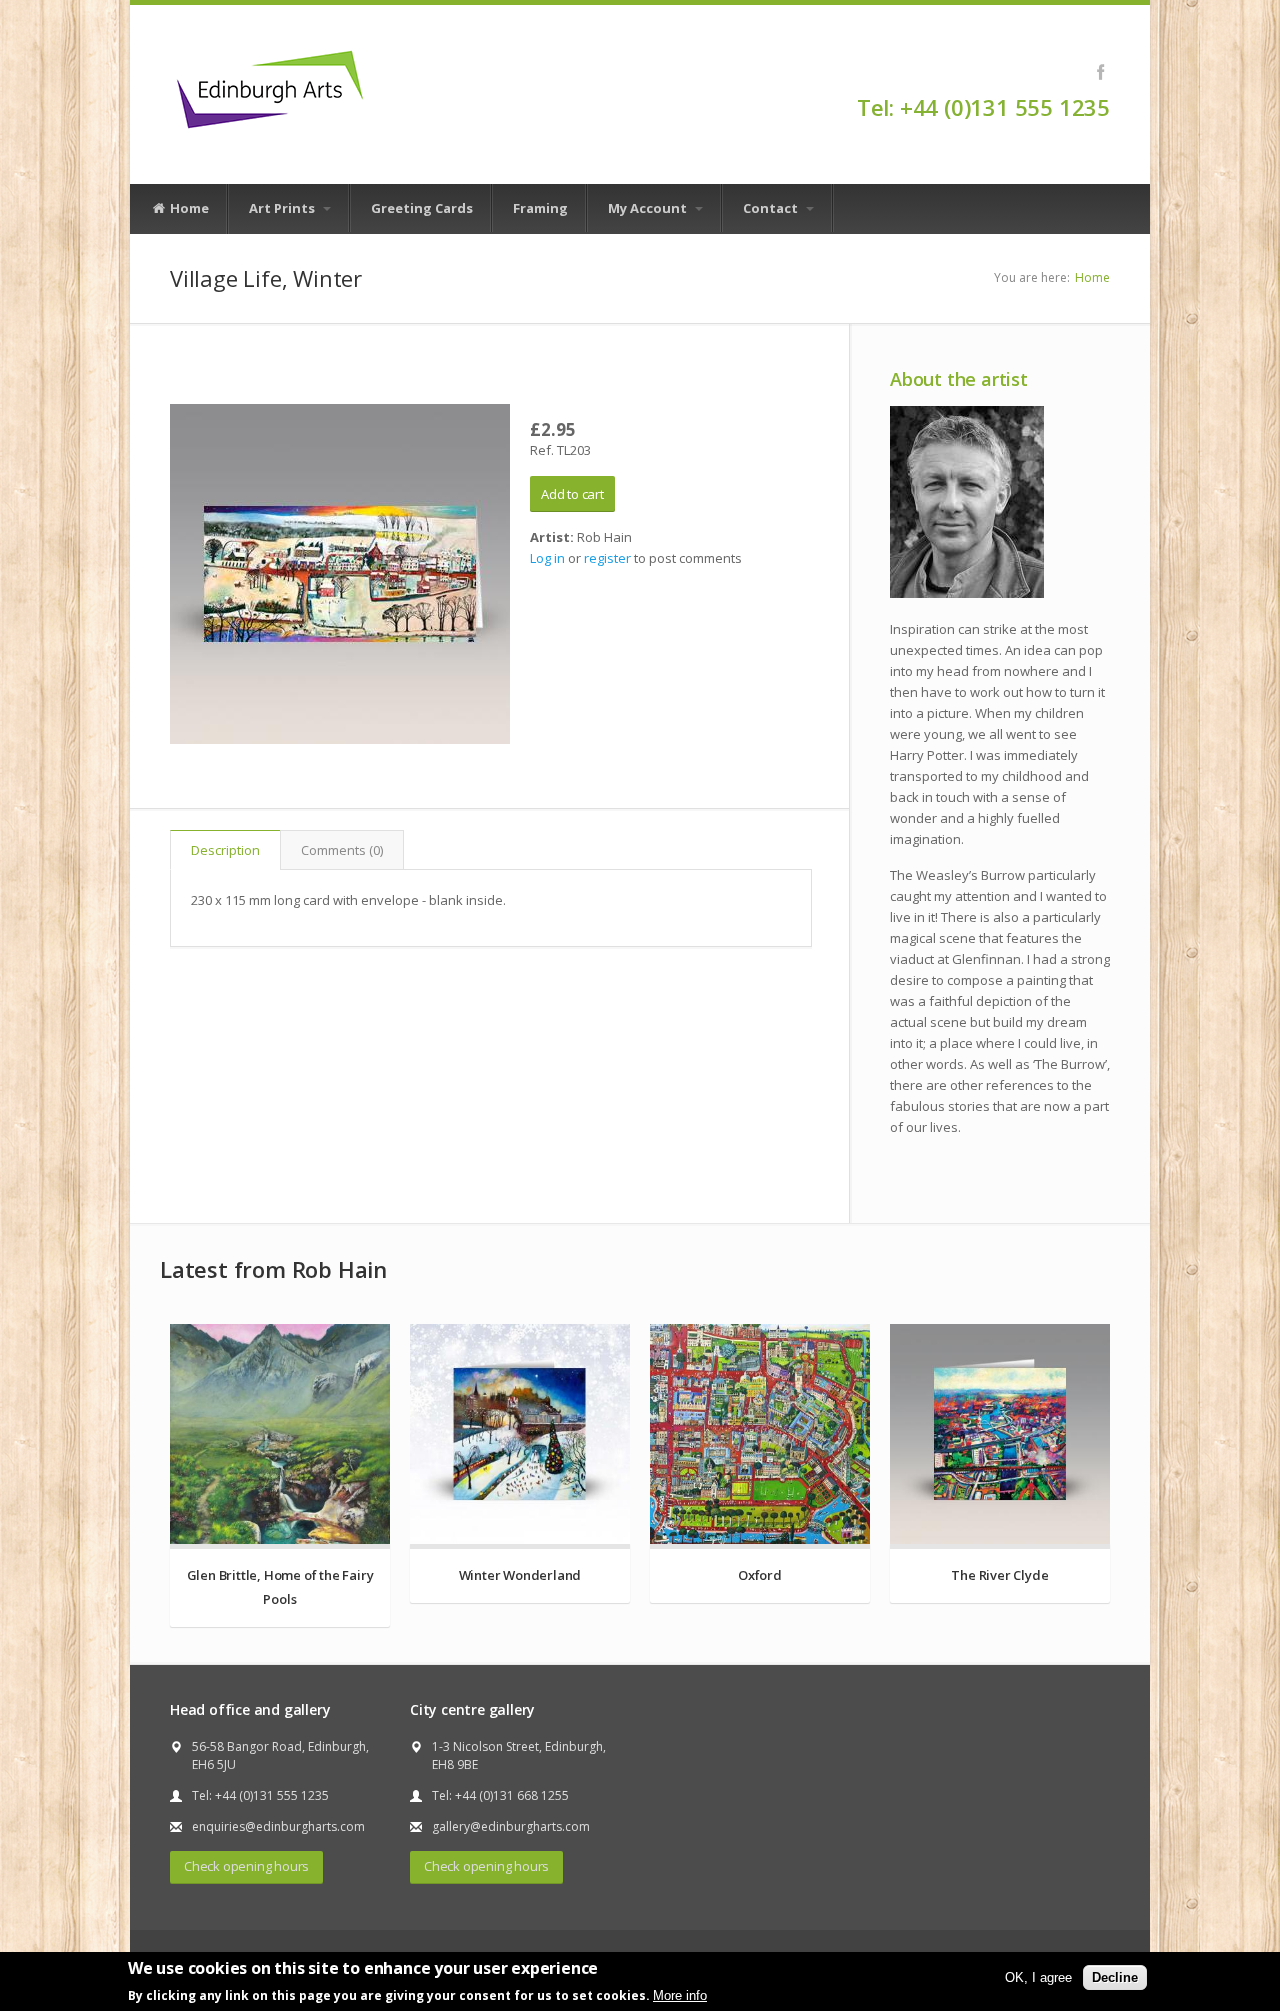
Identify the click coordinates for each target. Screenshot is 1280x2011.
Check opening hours (246, 1866)
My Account (649, 208)
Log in (547, 558)
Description (225, 850)
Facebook (1100, 72)
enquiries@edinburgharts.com (278, 1826)
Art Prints (283, 208)
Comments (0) (342, 850)
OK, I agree (1038, 1977)
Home (188, 208)
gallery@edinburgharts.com (511, 1826)
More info (680, 1994)
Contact (772, 208)
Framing (540, 208)
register (607, 558)
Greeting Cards (422, 208)
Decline (1115, 1977)
